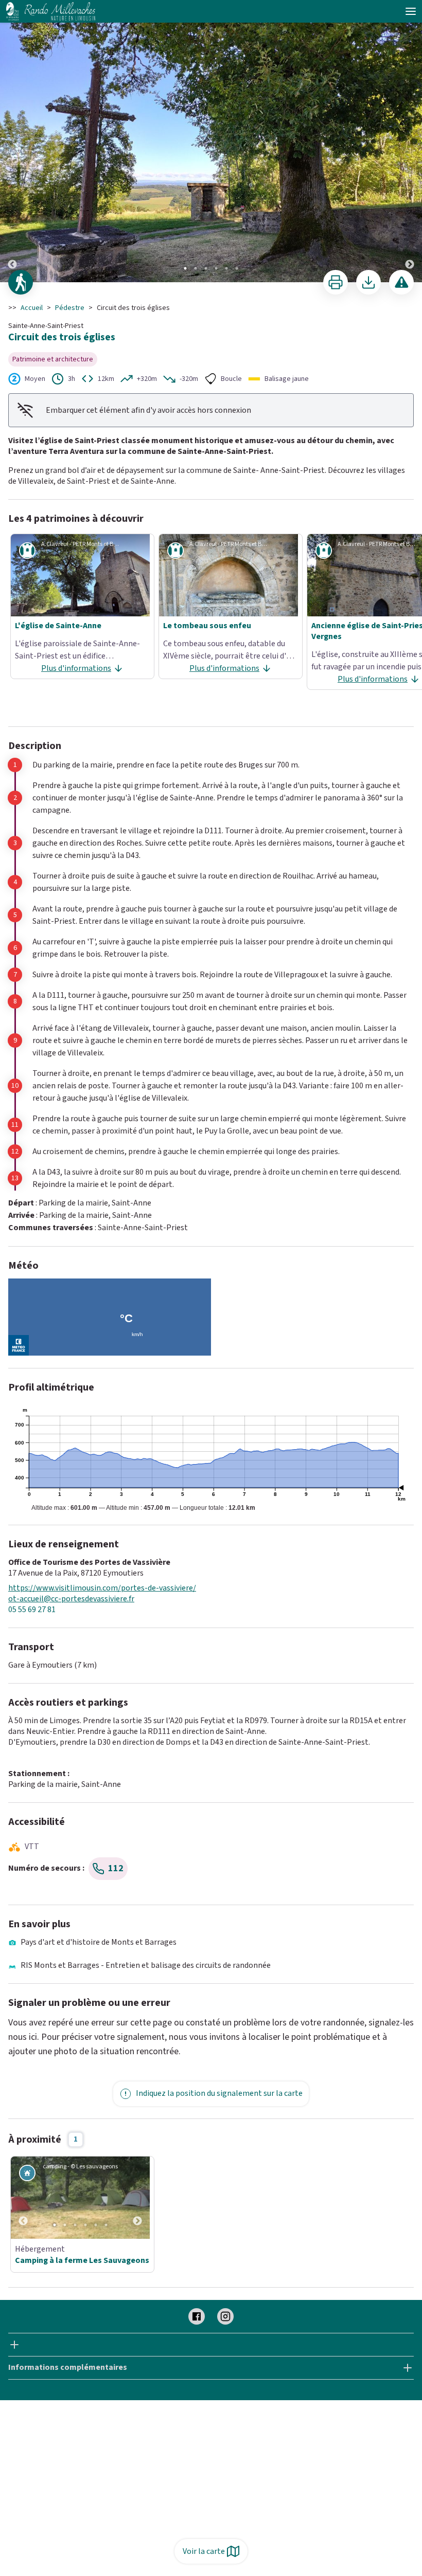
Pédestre (70, 308)
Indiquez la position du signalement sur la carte (219, 2093)
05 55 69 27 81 (32, 1610)
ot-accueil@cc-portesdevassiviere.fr (71, 1599)
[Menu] (411, 11)
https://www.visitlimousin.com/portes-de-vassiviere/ (102, 1588)
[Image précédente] (12, 142)
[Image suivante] (410, 142)
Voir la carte (204, 2551)
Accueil (32, 308)
